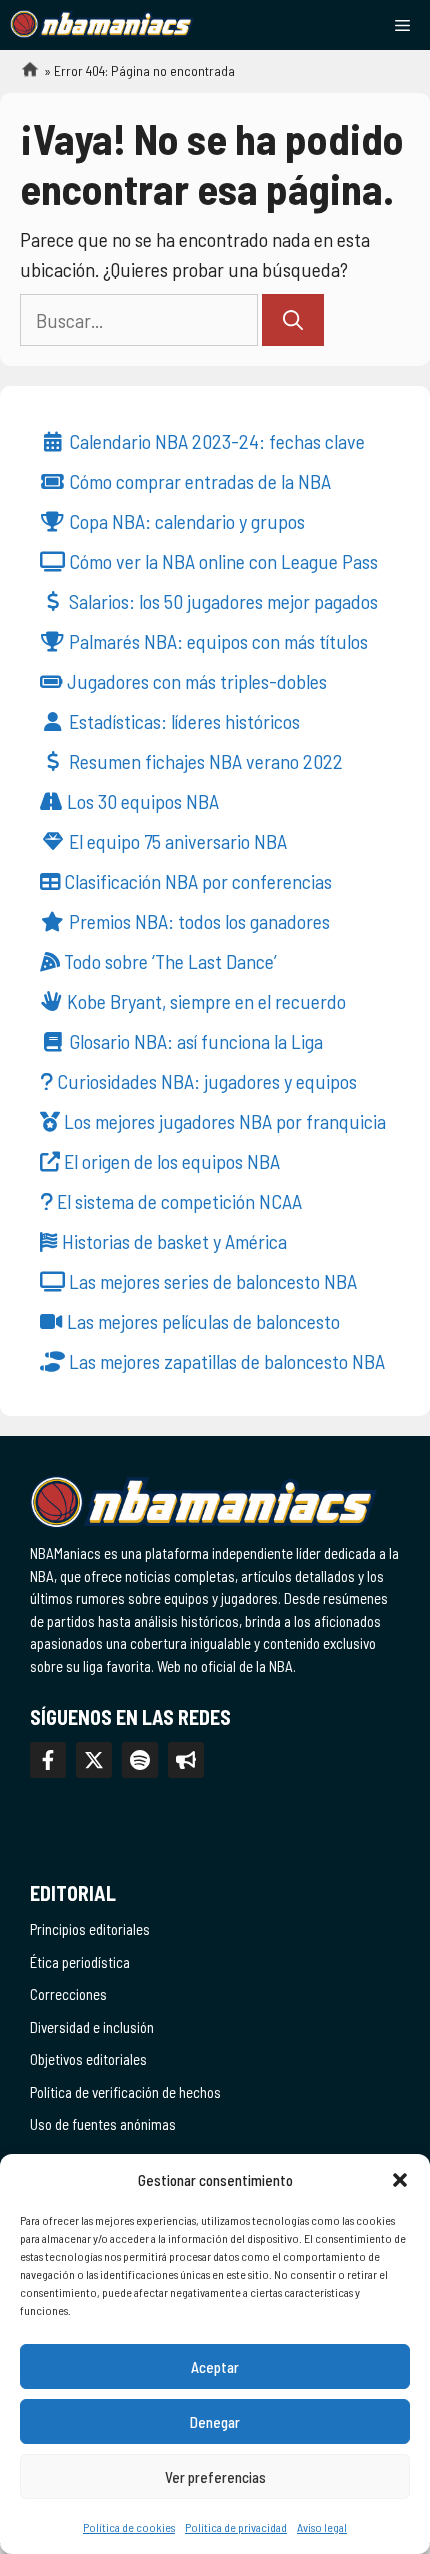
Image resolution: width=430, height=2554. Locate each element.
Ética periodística (80, 1962)
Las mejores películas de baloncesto (201, 1321)
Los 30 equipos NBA (141, 801)
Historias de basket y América (172, 1241)
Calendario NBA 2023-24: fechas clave (215, 441)
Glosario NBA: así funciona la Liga (194, 1041)
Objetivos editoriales (88, 2059)
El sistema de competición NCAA (177, 1201)
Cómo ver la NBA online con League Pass (221, 561)
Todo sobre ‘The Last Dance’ (168, 961)
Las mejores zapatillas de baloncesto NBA (225, 1361)
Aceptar (215, 2367)
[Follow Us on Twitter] (94, 1760)
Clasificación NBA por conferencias (196, 881)
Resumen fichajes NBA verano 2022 (204, 761)
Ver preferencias (215, 2477)
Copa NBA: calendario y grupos (185, 521)
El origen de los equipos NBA (170, 1161)
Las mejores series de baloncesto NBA (211, 1281)
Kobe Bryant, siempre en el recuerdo (204, 1001)
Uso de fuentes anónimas (103, 2124)
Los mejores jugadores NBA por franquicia (223, 1121)
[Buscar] (293, 320)
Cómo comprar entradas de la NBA (198, 481)
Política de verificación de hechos (125, 2092)
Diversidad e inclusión (92, 2027)
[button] (400, 2180)
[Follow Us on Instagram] (140, 1760)
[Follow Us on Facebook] (48, 1760)
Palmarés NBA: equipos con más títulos (216, 641)
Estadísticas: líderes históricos (182, 721)
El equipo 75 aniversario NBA (176, 841)
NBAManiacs (22, 75)
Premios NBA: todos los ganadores (197, 921)
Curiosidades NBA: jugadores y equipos (205, 1081)
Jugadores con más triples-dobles (195, 681)
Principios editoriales (90, 1929)
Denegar (215, 2422)
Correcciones (68, 1994)
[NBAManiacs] (102, 25)
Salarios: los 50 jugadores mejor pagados (221, 601)
